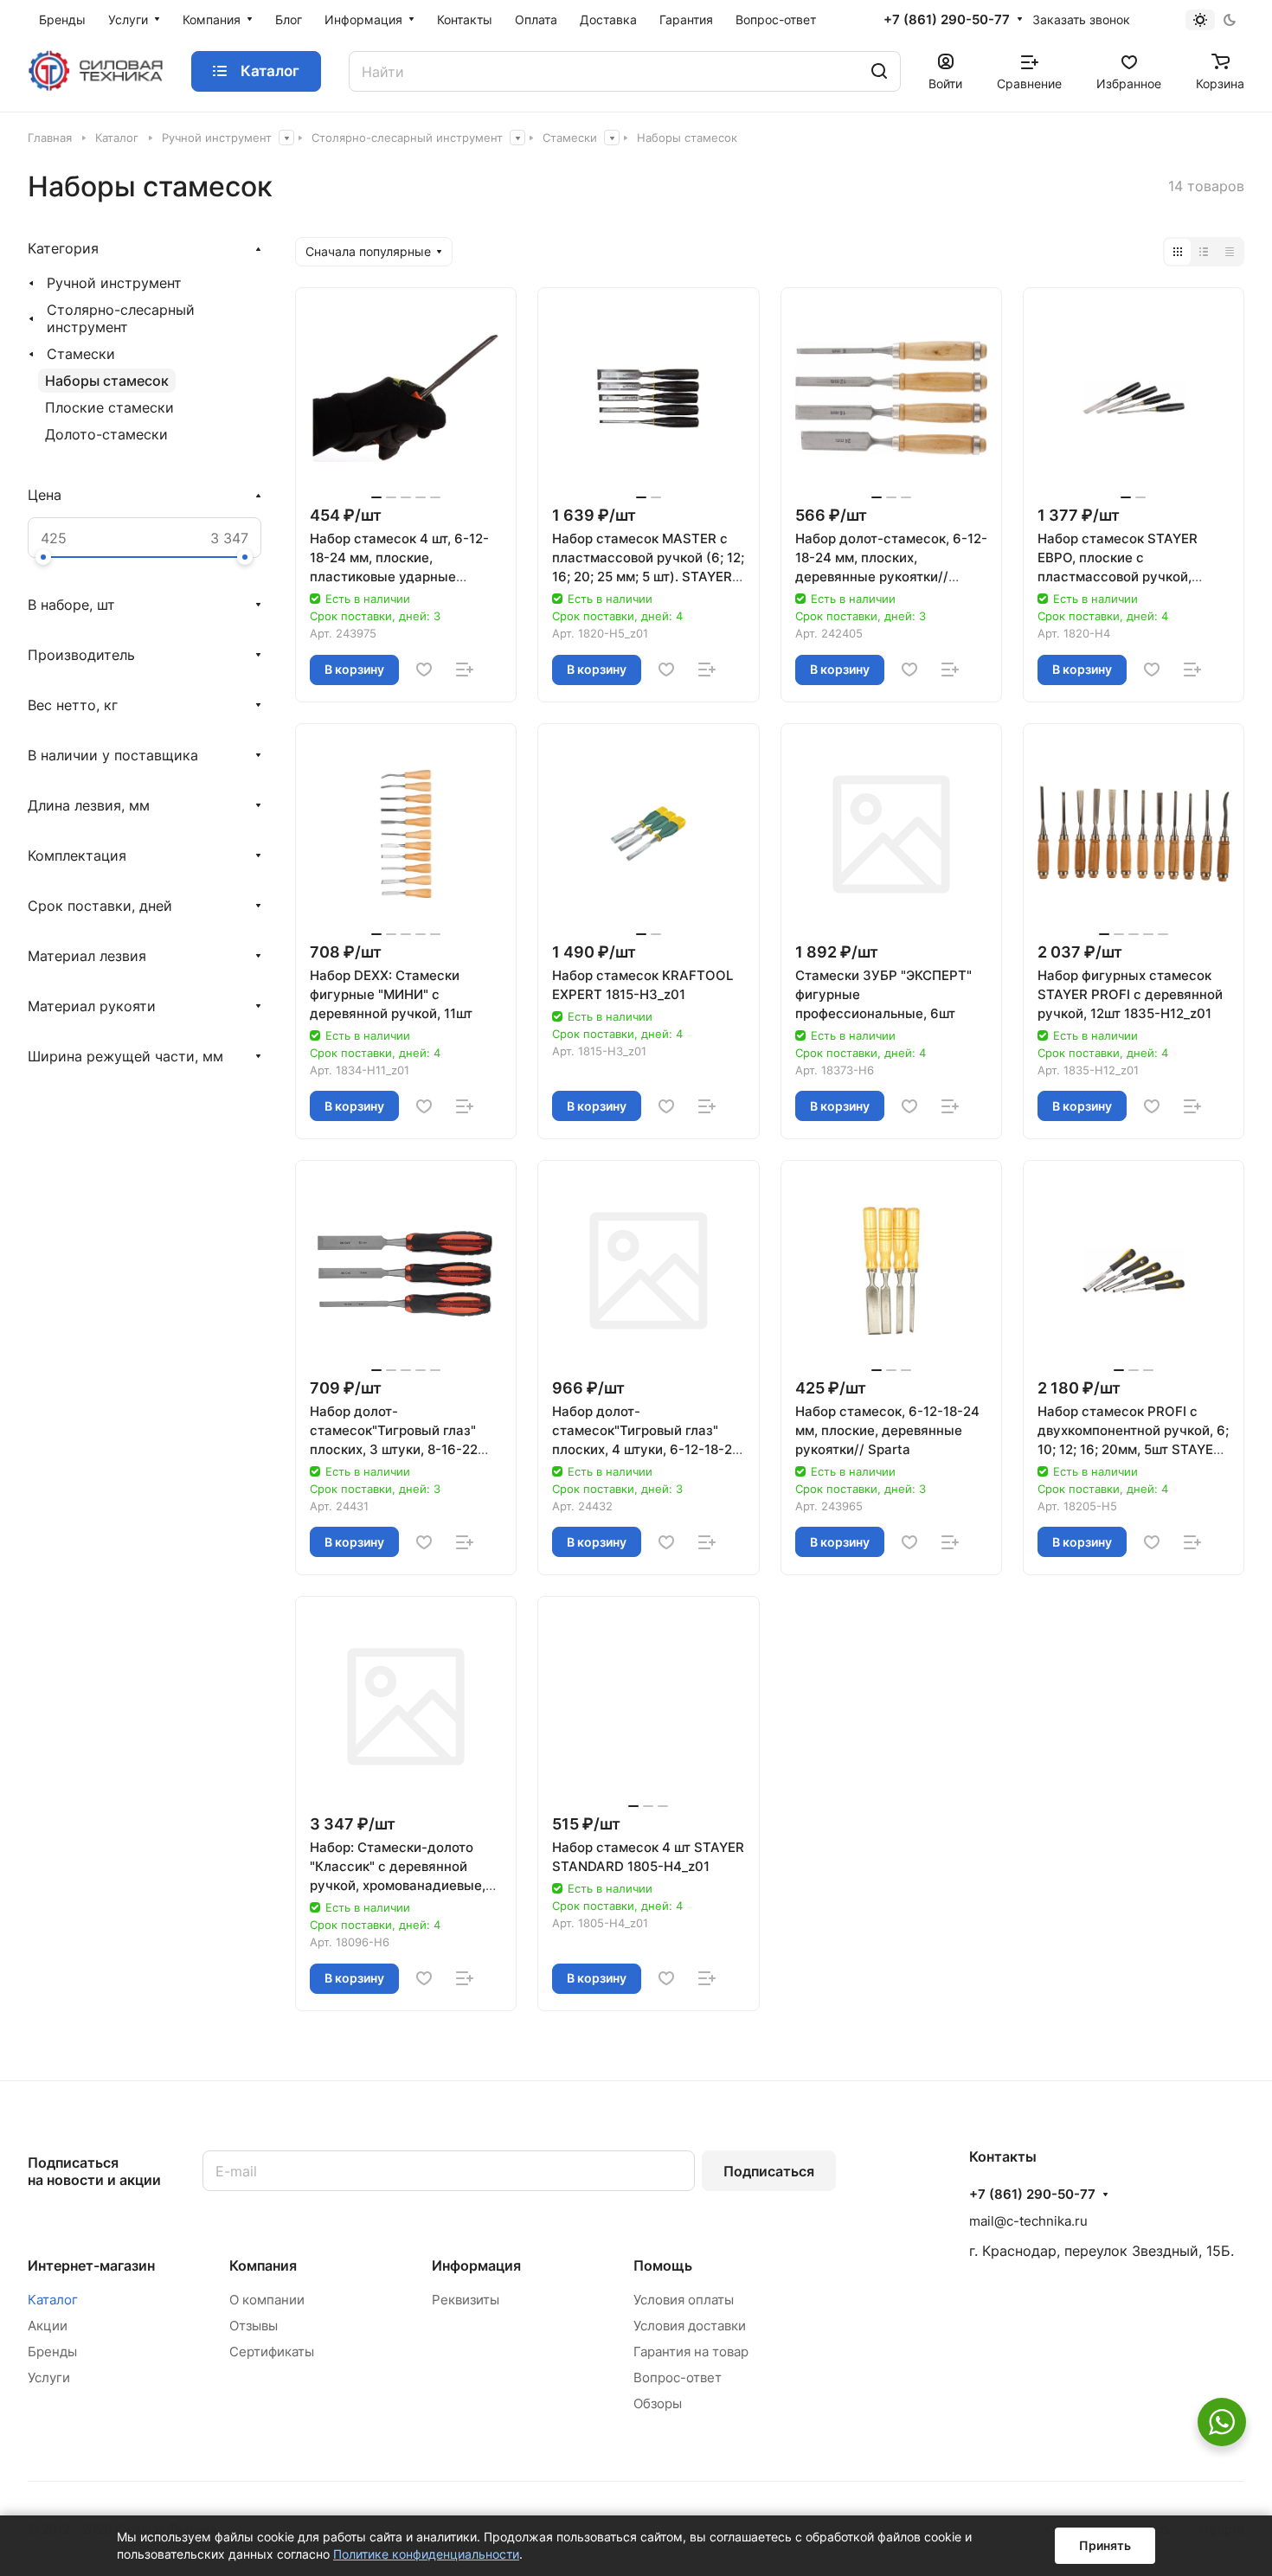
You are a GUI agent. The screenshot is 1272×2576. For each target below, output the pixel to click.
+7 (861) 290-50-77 (947, 20)
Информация (476, 2265)
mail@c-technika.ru (1028, 2221)
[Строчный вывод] (1204, 252)
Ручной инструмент (114, 283)
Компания (263, 2265)
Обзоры (658, 2403)
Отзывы (254, 2326)
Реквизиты (466, 2300)
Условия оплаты (684, 2300)
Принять (1105, 2545)
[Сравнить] (465, 670)
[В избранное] (424, 670)
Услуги (49, 2377)
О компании (267, 2300)
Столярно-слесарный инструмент (121, 318)
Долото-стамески (106, 434)
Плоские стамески (109, 407)
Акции (48, 2326)
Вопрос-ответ (678, 2377)
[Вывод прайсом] (1230, 252)
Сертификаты (272, 2352)
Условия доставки (690, 2326)
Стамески (81, 354)
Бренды (52, 2352)
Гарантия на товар (691, 2352)
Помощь (663, 2265)
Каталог (53, 2300)
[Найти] (879, 71)
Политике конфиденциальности (426, 2554)
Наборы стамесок (107, 381)
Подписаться (769, 2171)
